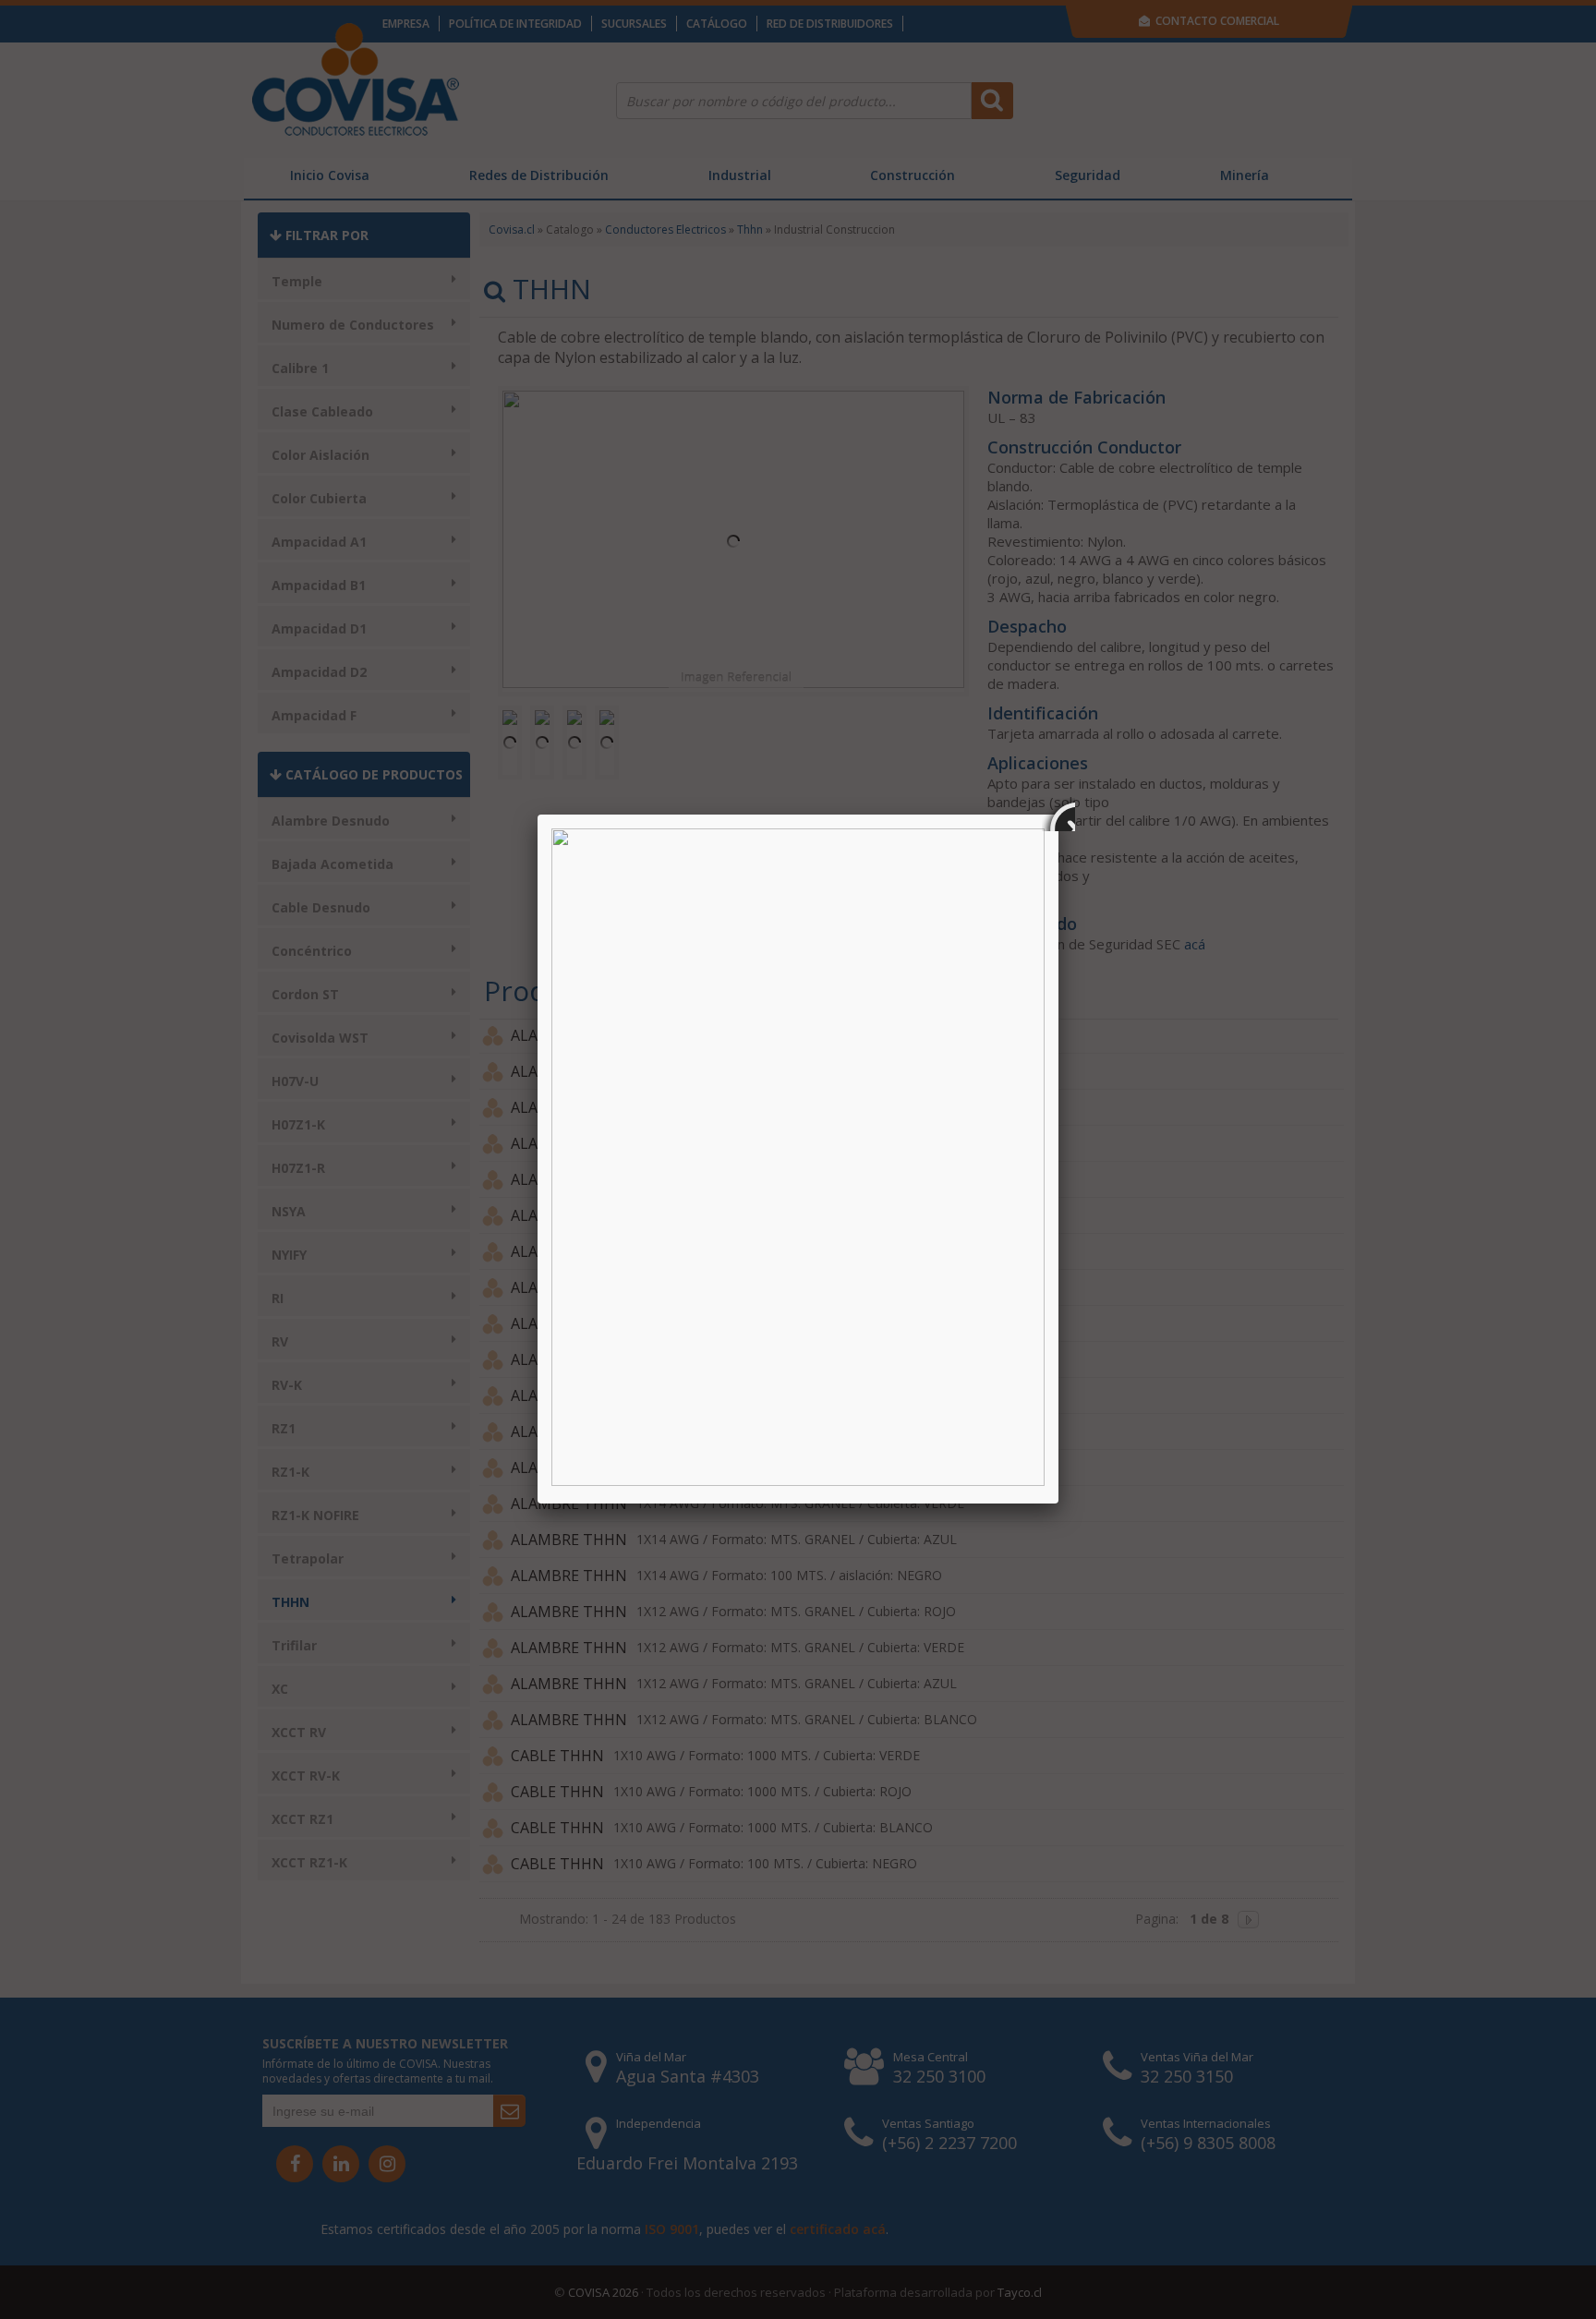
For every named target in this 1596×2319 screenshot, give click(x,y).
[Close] (1058, 815)
